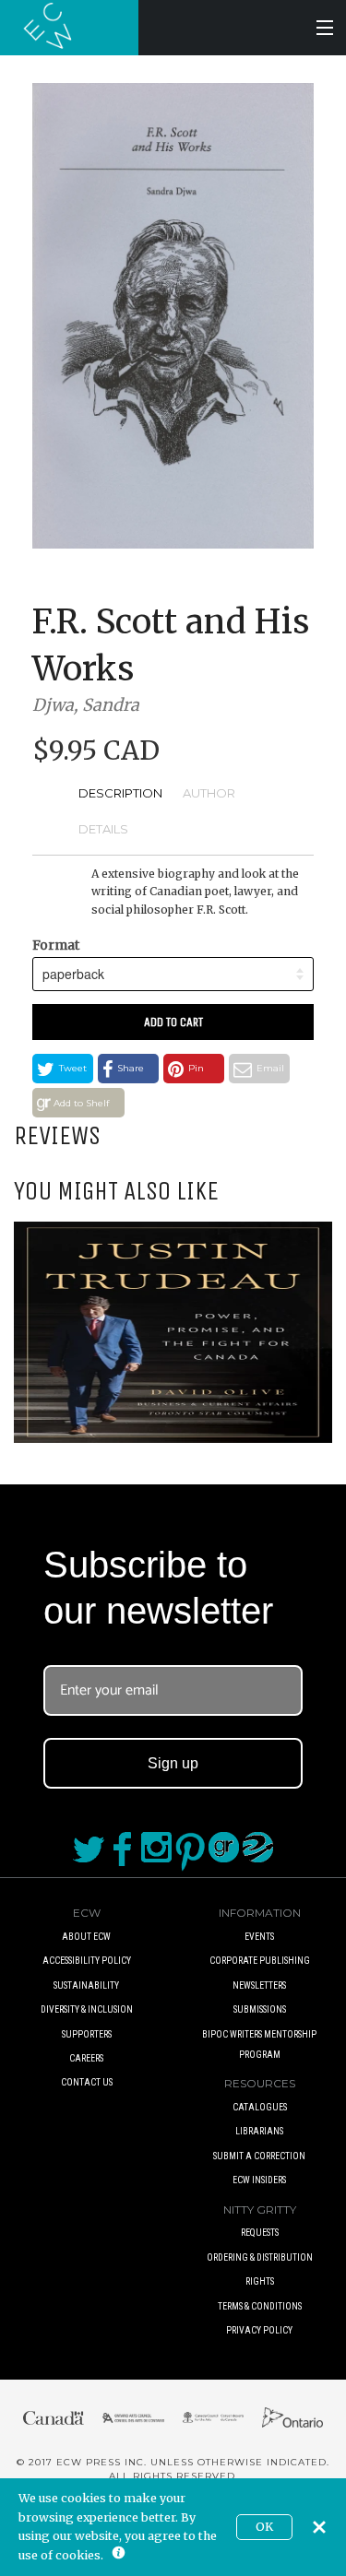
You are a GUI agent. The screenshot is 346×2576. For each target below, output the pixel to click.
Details (103, 829)
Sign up (173, 1763)
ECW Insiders (259, 2180)
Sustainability (86, 1985)
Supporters (87, 2034)
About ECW (86, 1937)
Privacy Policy (259, 2330)
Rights (260, 2281)
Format (56, 945)
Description (120, 793)
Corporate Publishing (260, 1961)
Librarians (259, 2131)
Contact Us (87, 2082)
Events (259, 1937)
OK (264, 2527)
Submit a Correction (259, 2156)
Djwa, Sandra (86, 705)
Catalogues (260, 2107)
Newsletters (259, 1985)
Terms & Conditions (260, 2306)
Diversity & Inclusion (87, 2009)
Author (209, 793)
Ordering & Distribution (260, 2257)
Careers (86, 2058)
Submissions (260, 2009)
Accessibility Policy (87, 1961)
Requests (260, 2233)
